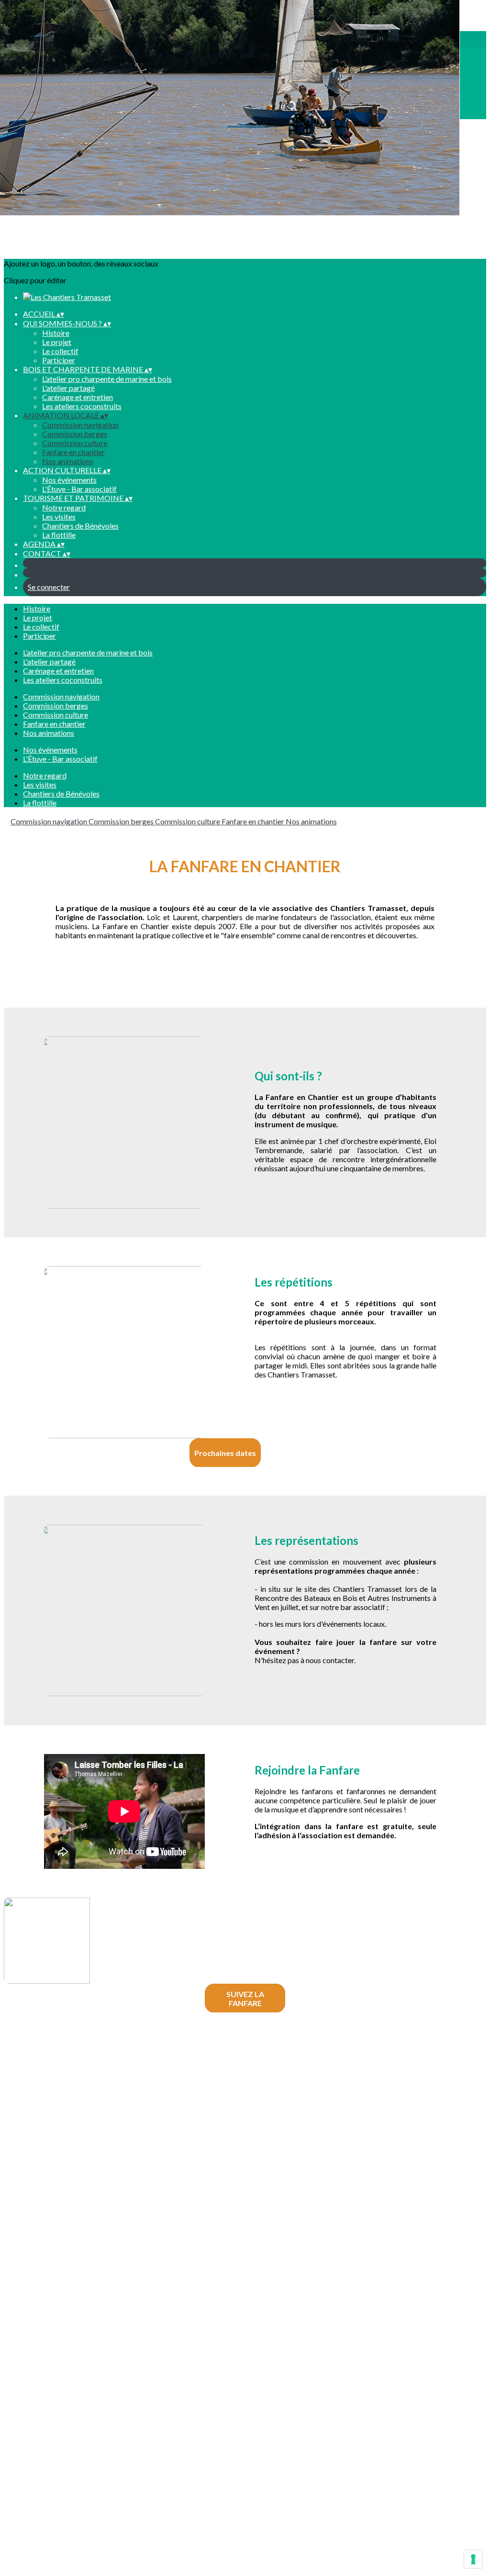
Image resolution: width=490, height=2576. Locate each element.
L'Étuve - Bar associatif (79, 489)
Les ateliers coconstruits (82, 406)
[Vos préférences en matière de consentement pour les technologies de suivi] (473, 2559)
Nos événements (69, 480)
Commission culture (75, 443)
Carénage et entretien (78, 397)
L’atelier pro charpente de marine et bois (107, 379)
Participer (59, 360)
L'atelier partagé (68, 388)
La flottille (59, 535)
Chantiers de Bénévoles (80, 526)
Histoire (56, 333)
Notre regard (64, 507)
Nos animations (68, 461)
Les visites (59, 516)
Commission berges (75, 434)
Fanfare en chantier (73, 452)
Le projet (57, 342)
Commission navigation (80, 425)
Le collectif (60, 351)
